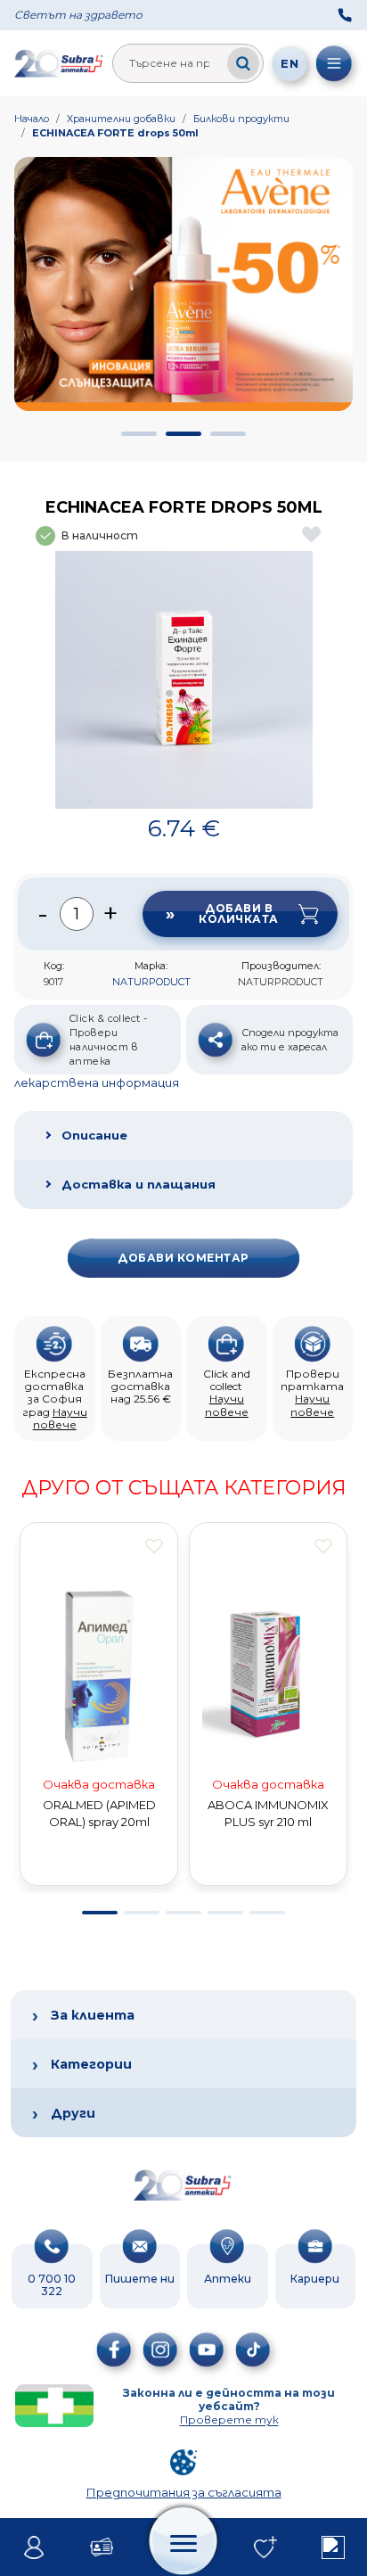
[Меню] (334, 63)
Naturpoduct (151, 982)
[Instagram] (160, 2350)
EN (290, 63)
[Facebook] (114, 2350)
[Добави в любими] (154, 1546)
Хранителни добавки (121, 119)
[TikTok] (253, 2350)
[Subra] (60, 63)
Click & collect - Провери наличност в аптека (108, 1040)
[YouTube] (207, 2350)
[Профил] (34, 2547)
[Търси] (243, 63)
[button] (139, 434)
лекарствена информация (97, 1082)
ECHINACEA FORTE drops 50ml (115, 133)
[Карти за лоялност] (102, 2547)
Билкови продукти (241, 119)
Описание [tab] (94, 1135)
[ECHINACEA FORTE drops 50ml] (184, 680)
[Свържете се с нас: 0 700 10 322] (345, 15)
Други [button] (73, 2113)
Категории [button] (91, 2064)
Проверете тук (229, 2420)
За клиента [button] (93, 2015)
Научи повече (60, 1418)
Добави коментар (183, 1258)
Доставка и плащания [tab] (139, 1184)
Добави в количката (238, 914)
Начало (32, 119)
